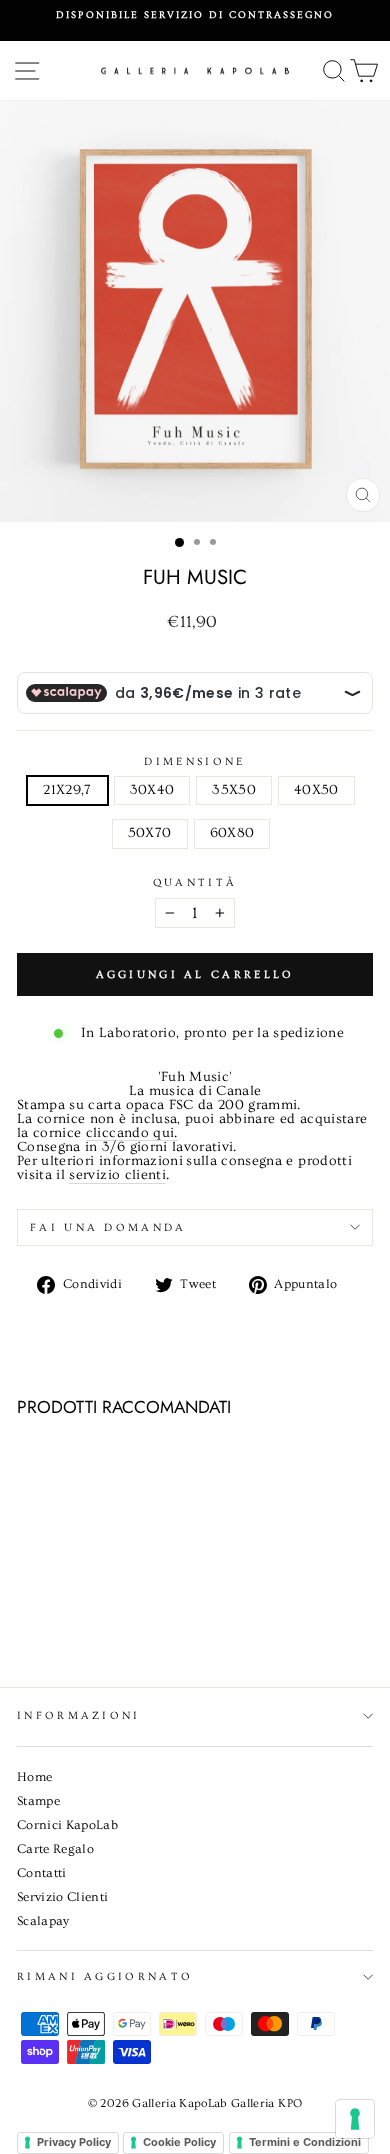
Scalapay (43, 1921)
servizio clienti (117, 1176)
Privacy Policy (74, 2142)
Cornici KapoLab (67, 1825)
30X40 (152, 790)
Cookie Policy (179, 2142)
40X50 (316, 790)
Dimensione (194, 761)
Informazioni (79, 1715)
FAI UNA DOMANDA (108, 1227)
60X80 (232, 833)
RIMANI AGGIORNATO (105, 1976)
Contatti (42, 1873)
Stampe (38, 1801)
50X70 (150, 833)
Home (34, 1777)
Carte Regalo (55, 1849)
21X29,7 (67, 790)
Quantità (195, 882)
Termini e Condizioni (305, 2142)
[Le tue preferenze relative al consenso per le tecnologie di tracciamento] (355, 2119)
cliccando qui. (132, 1134)
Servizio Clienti (63, 1897)
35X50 (234, 790)
